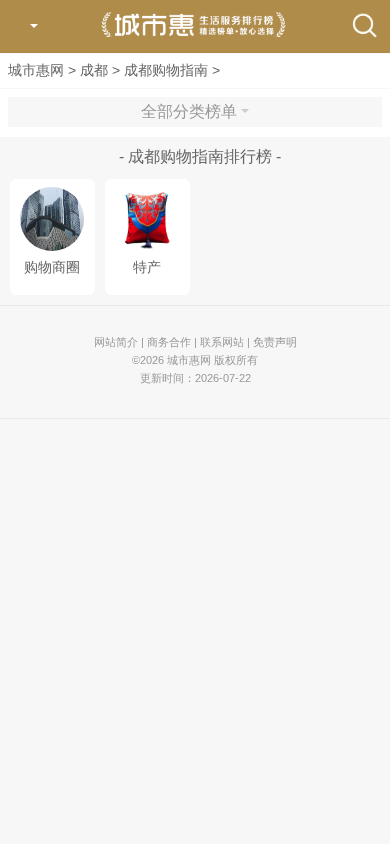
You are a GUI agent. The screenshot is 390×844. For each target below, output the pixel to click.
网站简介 (116, 342)
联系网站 (222, 342)
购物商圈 (52, 267)
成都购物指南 (166, 70)
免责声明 (275, 342)
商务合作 (169, 342)
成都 (94, 70)
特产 (147, 267)
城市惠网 (36, 70)
